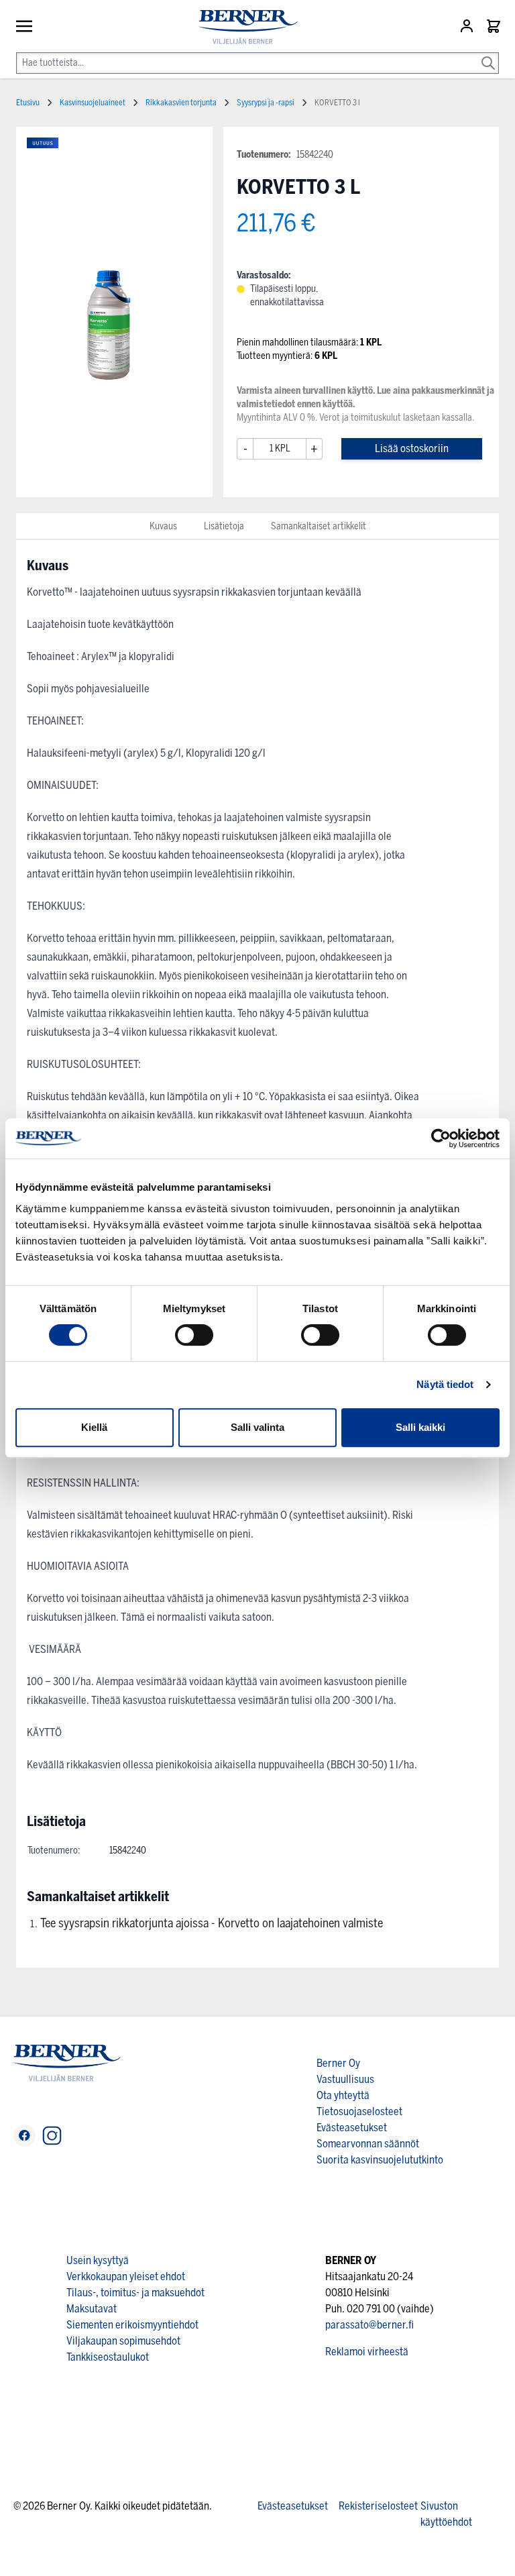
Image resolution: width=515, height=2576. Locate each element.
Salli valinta (257, 1427)
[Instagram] (52, 2136)
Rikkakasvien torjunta (181, 103)
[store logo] (243, 27)
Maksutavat (92, 2309)
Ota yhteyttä (343, 2095)
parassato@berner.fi (369, 2325)
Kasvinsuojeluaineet (93, 103)
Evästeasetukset (352, 2128)
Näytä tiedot (445, 1384)
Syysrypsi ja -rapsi (266, 103)
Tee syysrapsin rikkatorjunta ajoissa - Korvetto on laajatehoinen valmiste (212, 1923)
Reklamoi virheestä (367, 2352)
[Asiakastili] (468, 26)
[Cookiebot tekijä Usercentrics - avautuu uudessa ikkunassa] (441, 1138)
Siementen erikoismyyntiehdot (132, 2325)
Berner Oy (338, 2063)
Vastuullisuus (345, 2079)
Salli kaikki (420, 1427)
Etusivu (28, 103)
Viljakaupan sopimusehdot (123, 2341)
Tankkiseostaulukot (108, 2357)
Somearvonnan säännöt (368, 2144)
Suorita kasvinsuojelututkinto (380, 2160)
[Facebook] (24, 2136)
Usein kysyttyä (98, 2260)
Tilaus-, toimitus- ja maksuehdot (135, 2293)
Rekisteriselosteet (378, 2506)
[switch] (194, 1335)
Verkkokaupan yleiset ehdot (126, 2276)
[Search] (488, 54)
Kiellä (94, 1427)
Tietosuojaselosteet (359, 2111)
